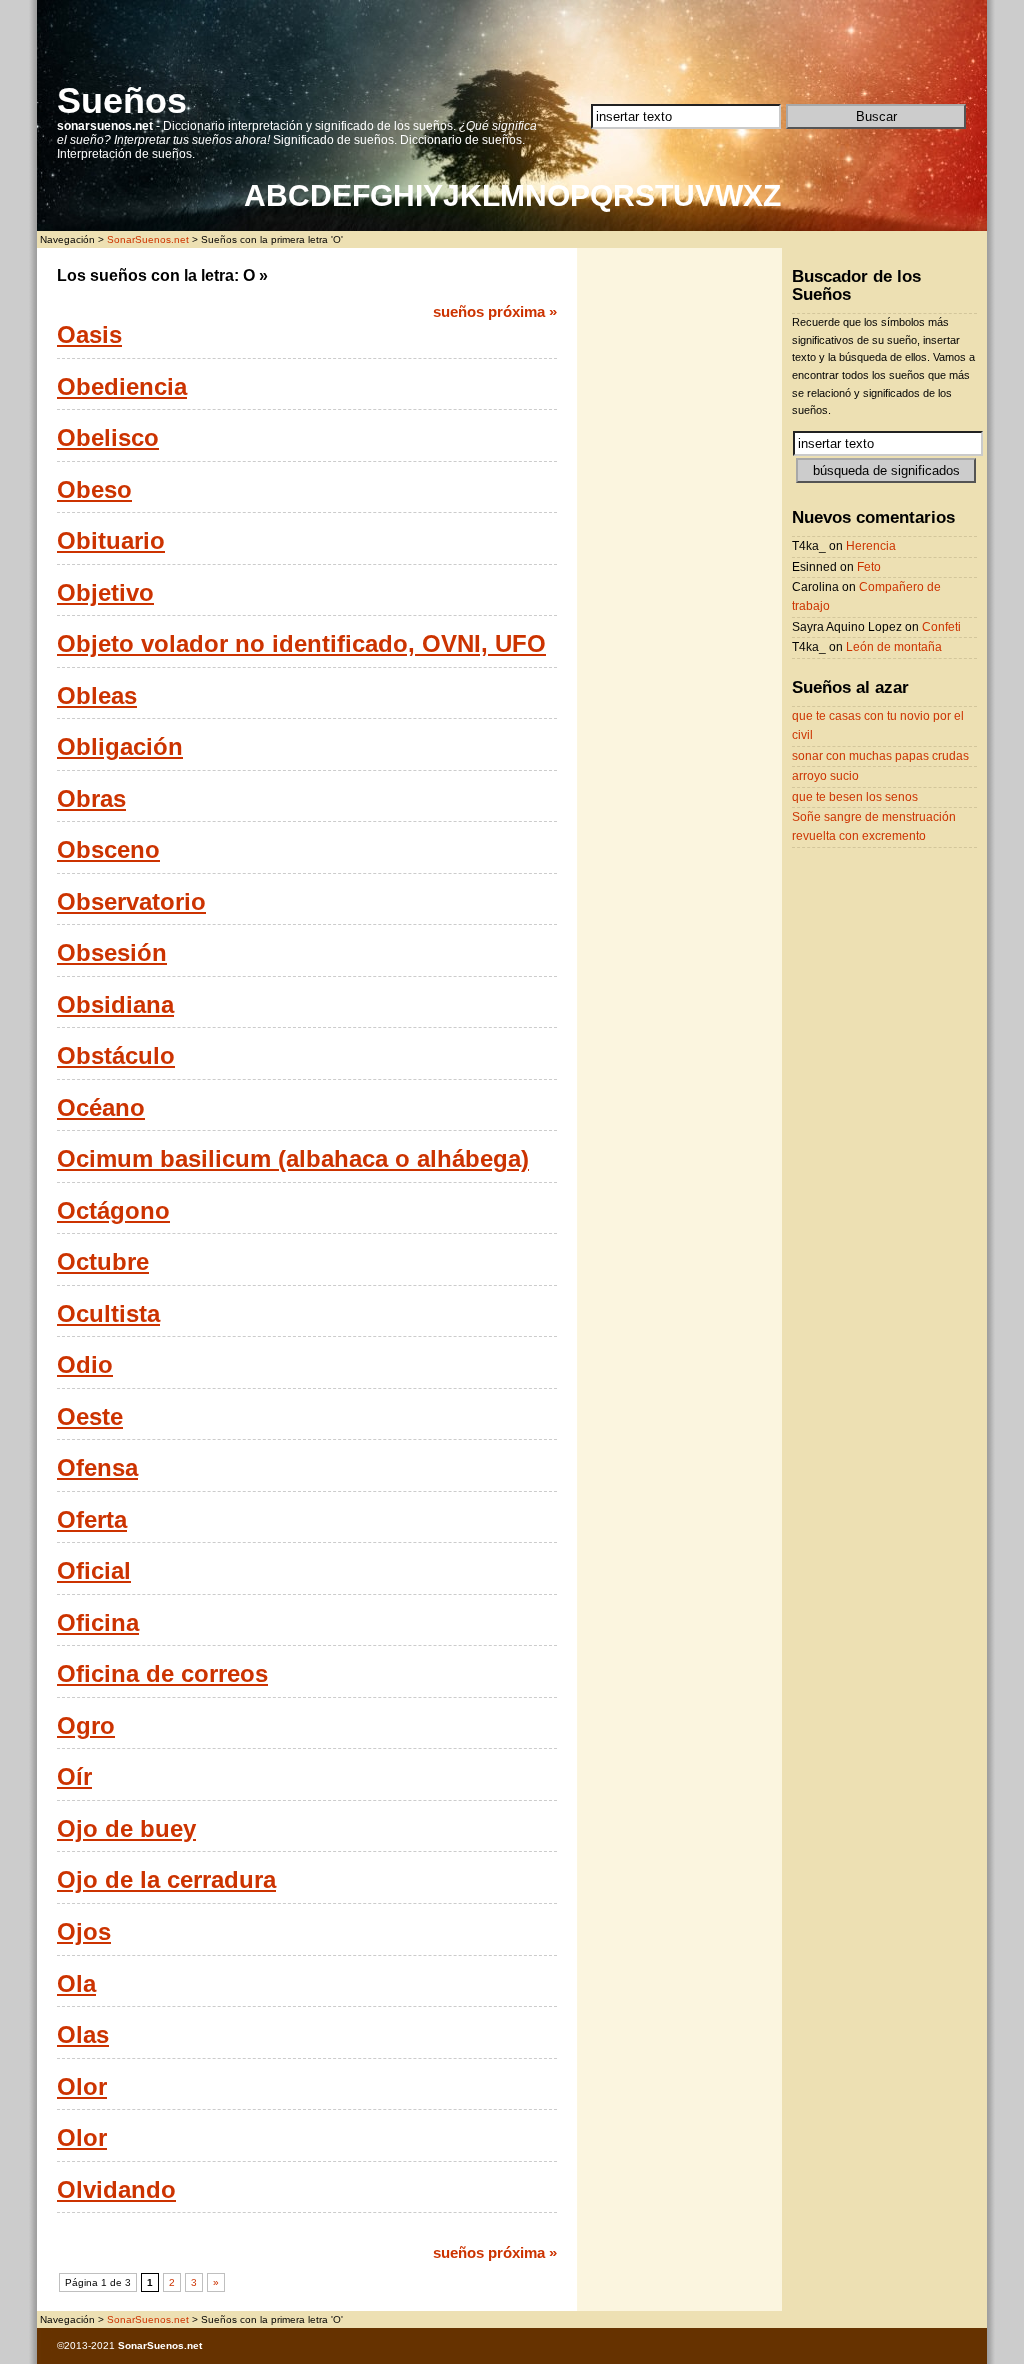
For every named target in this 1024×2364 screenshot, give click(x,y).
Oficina (98, 1623)
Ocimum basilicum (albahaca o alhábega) (293, 1159)
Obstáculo (116, 1056)
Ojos (84, 1932)
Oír (74, 1777)
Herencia (871, 546)
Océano (101, 1108)
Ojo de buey (126, 1829)
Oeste (90, 1417)
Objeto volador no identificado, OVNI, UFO (301, 644)
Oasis (89, 335)
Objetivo (105, 593)
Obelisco (108, 438)
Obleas (97, 696)
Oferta (92, 1520)
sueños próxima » (495, 311)
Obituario (111, 541)
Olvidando (116, 2190)
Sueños (122, 100)
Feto (869, 567)
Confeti (941, 627)
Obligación (120, 747)
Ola (76, 1984)
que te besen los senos (855, 797)
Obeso (94, 490)
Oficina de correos (162, 1674)
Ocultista (108, 1314)
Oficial (94, 1571)
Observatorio (131, 902)
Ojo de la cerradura (166, 1880)
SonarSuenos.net (148, 239)
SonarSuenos (151, 2345)
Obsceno (108, 850)
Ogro (86, 1726)
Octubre (103, 1262)
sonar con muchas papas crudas (880, 756)
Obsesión (112, 953)
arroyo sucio (825, 776)
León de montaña (894, 647)
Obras (91, 799)
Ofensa (97, 1468)
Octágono (113, 1211)
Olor (82, 2087)
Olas (83, 2035)
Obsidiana (115, 1005)
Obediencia (122, 387)
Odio (85, 1365)
